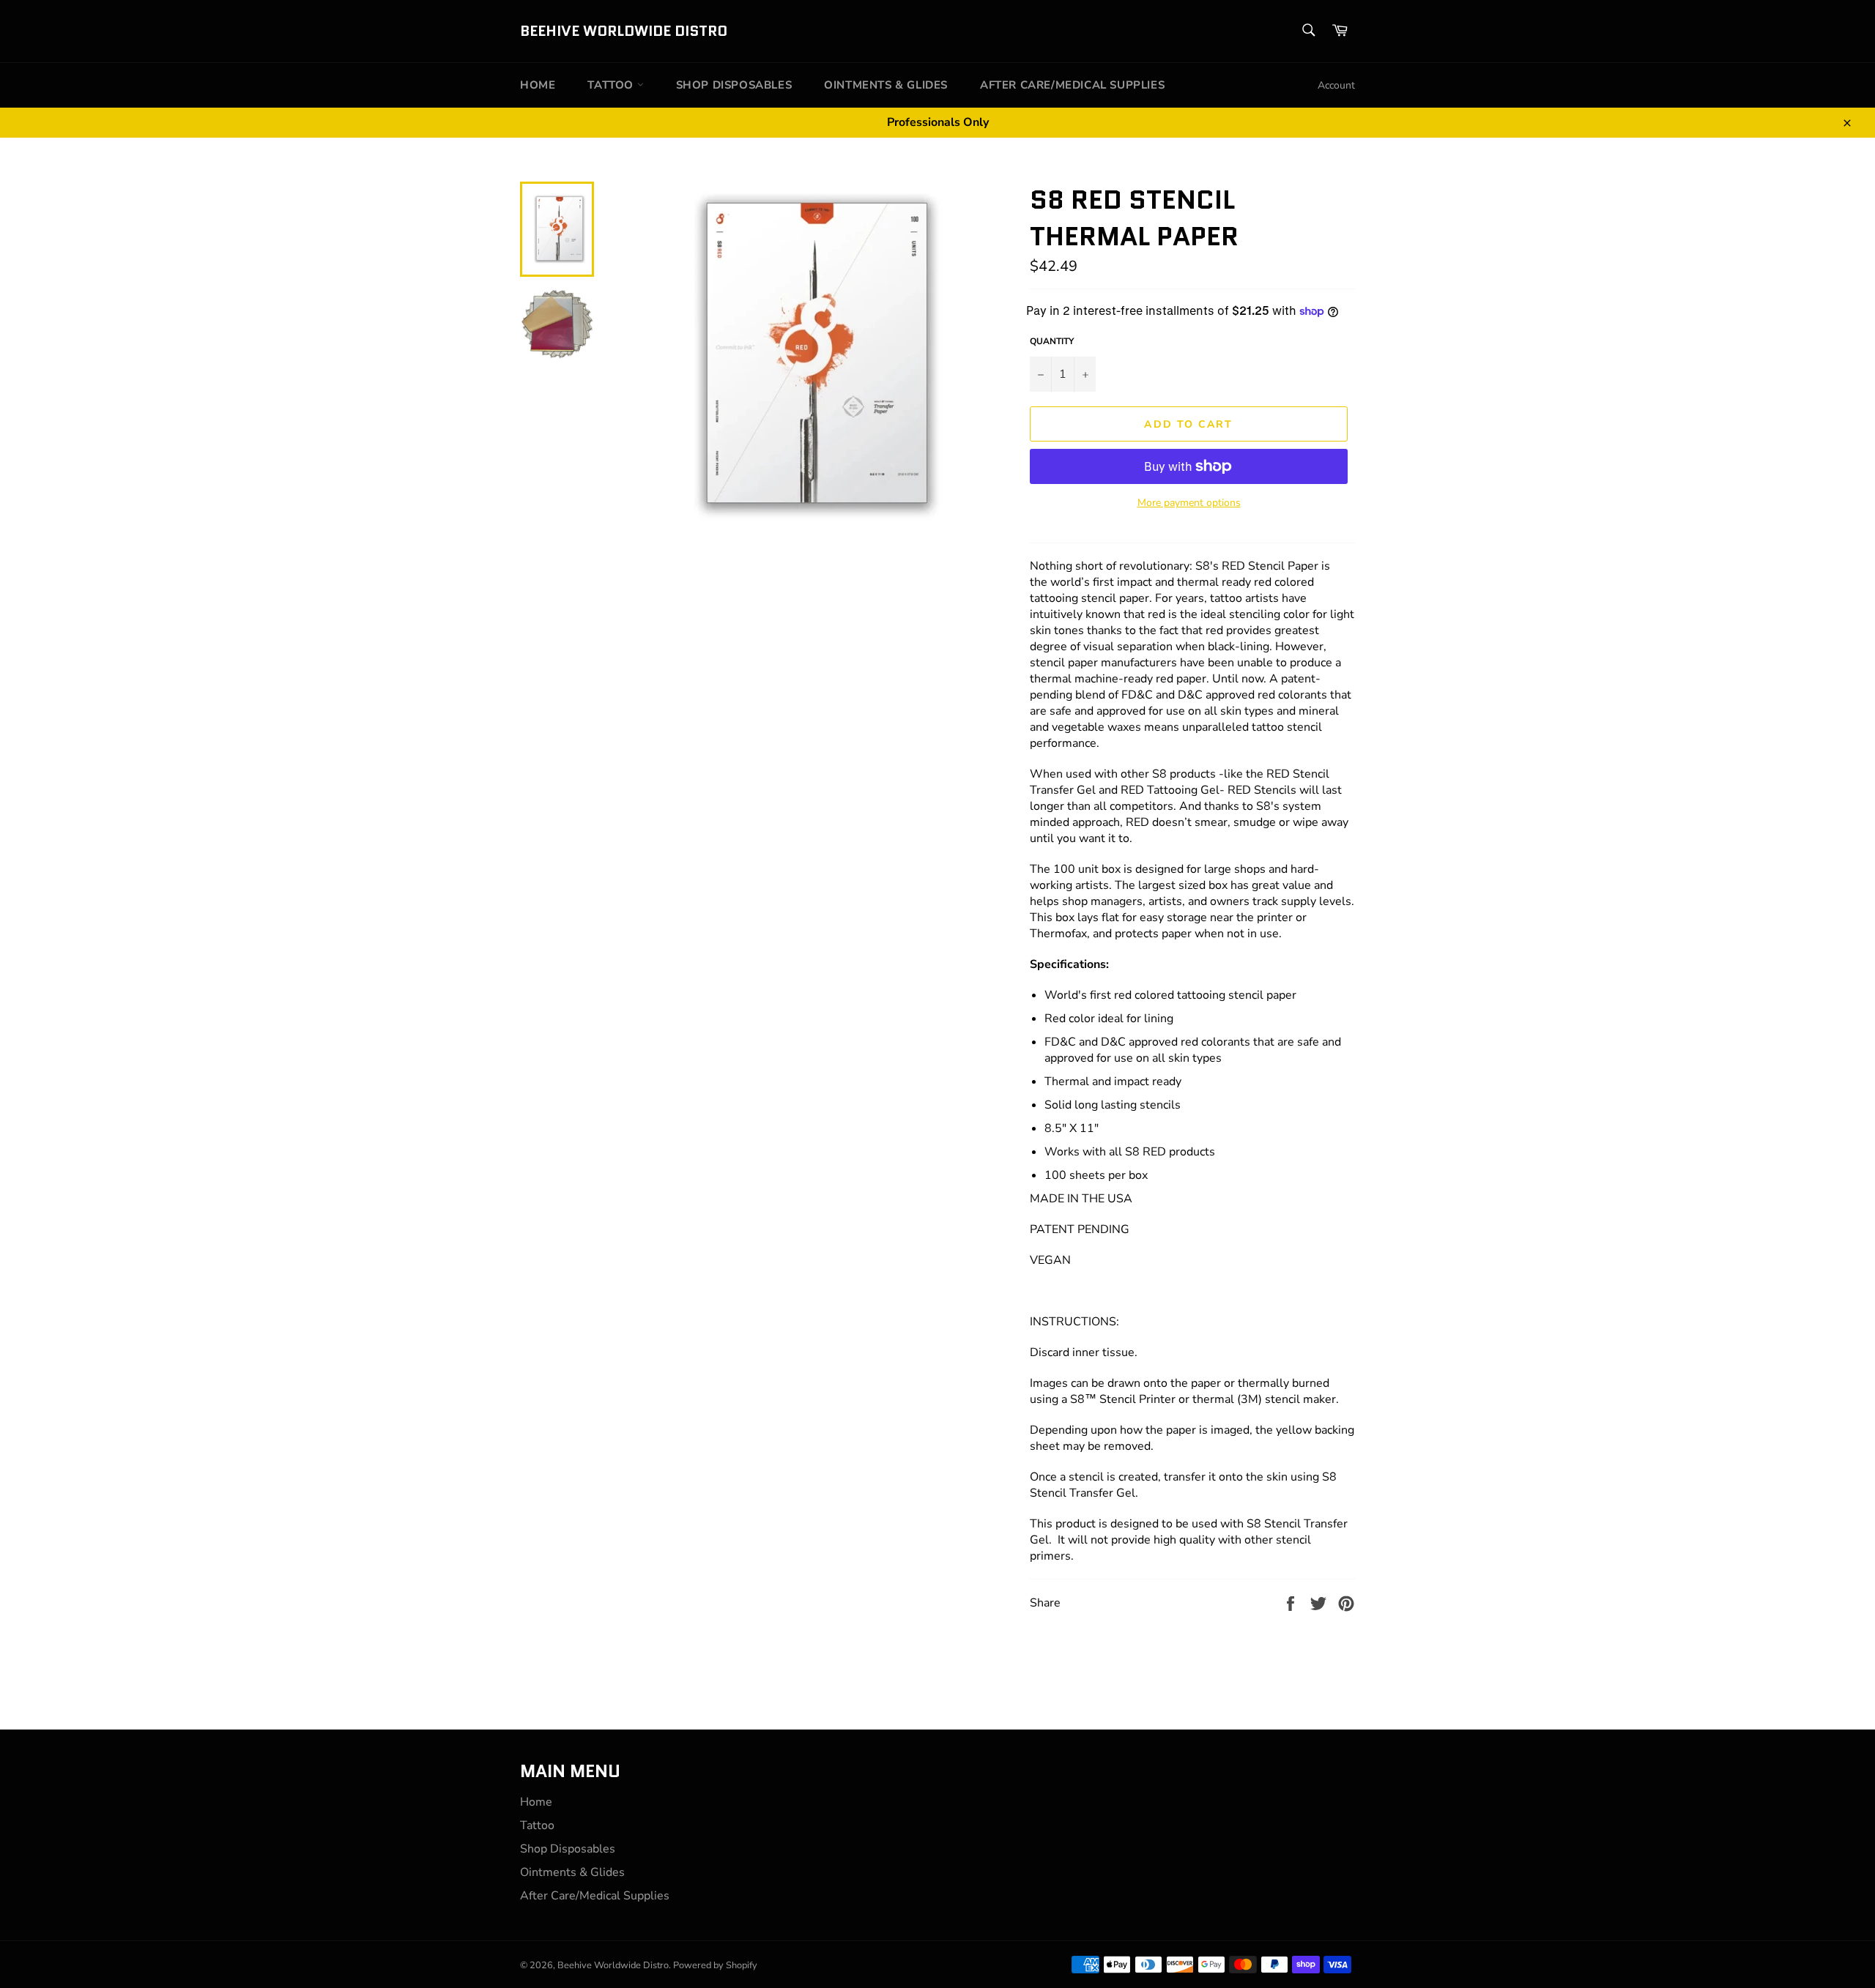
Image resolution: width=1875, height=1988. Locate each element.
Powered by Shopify (715, 1965)
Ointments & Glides (886, 85)
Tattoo (612, 85)
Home (538, 85)
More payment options (1189, 503)
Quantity (1052, 341)
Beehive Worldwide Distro (624, 31)
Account (1336, 85)
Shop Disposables (734, 85)
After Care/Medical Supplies (1072, 85)
